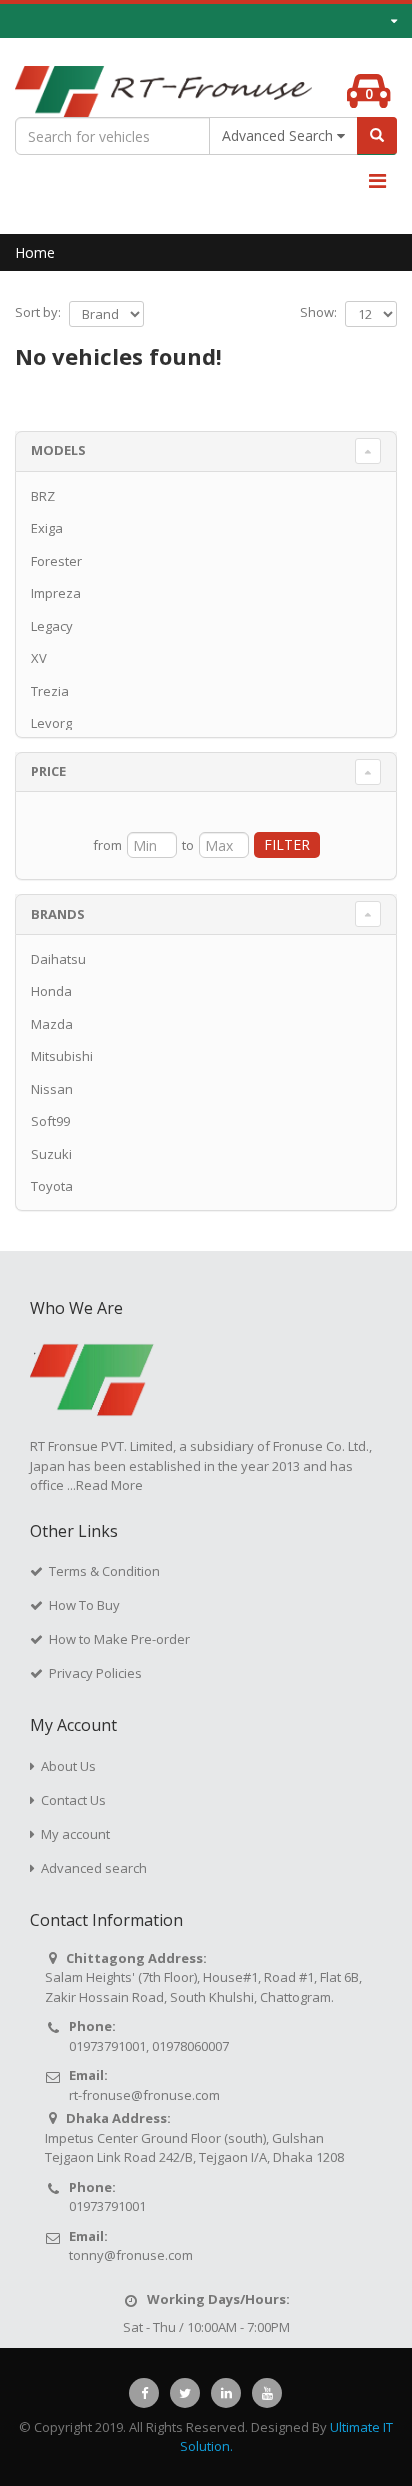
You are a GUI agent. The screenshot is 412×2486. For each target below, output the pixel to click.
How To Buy (84, 1605)
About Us (68, 1766)
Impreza (56, 593)
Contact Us (73, 1800)
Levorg (51, 723)
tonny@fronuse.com (131, 2255)
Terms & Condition (104, 1571)
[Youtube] (267, 2393)
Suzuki (51, 1154)
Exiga (47, 528)
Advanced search (94, 1868)
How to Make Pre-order (119, 1639)
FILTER (287, 844)
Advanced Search (279, 135)
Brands (58, 914)
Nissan (52, 1089)
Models (58, 450)
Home (35, 252)
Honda (51, 991)
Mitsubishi (62, 1056)
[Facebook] (144, 2393)
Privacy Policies (95, 1673)
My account (75, 1834)
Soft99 (50, 1121)
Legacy (52, 626)
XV (39, 658)
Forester (56, 561)
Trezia (50, 691)
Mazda (52, 1024)
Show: (318, 312)
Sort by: (38, 312)
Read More (109, 1485)
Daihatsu (58, 959)
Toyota (52, 1186)
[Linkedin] (226, 2393)
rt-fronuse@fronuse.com (144, 2095)
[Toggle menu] (377, 181)
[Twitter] (185, 2393)
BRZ (43, 496)
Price (48, 771)
